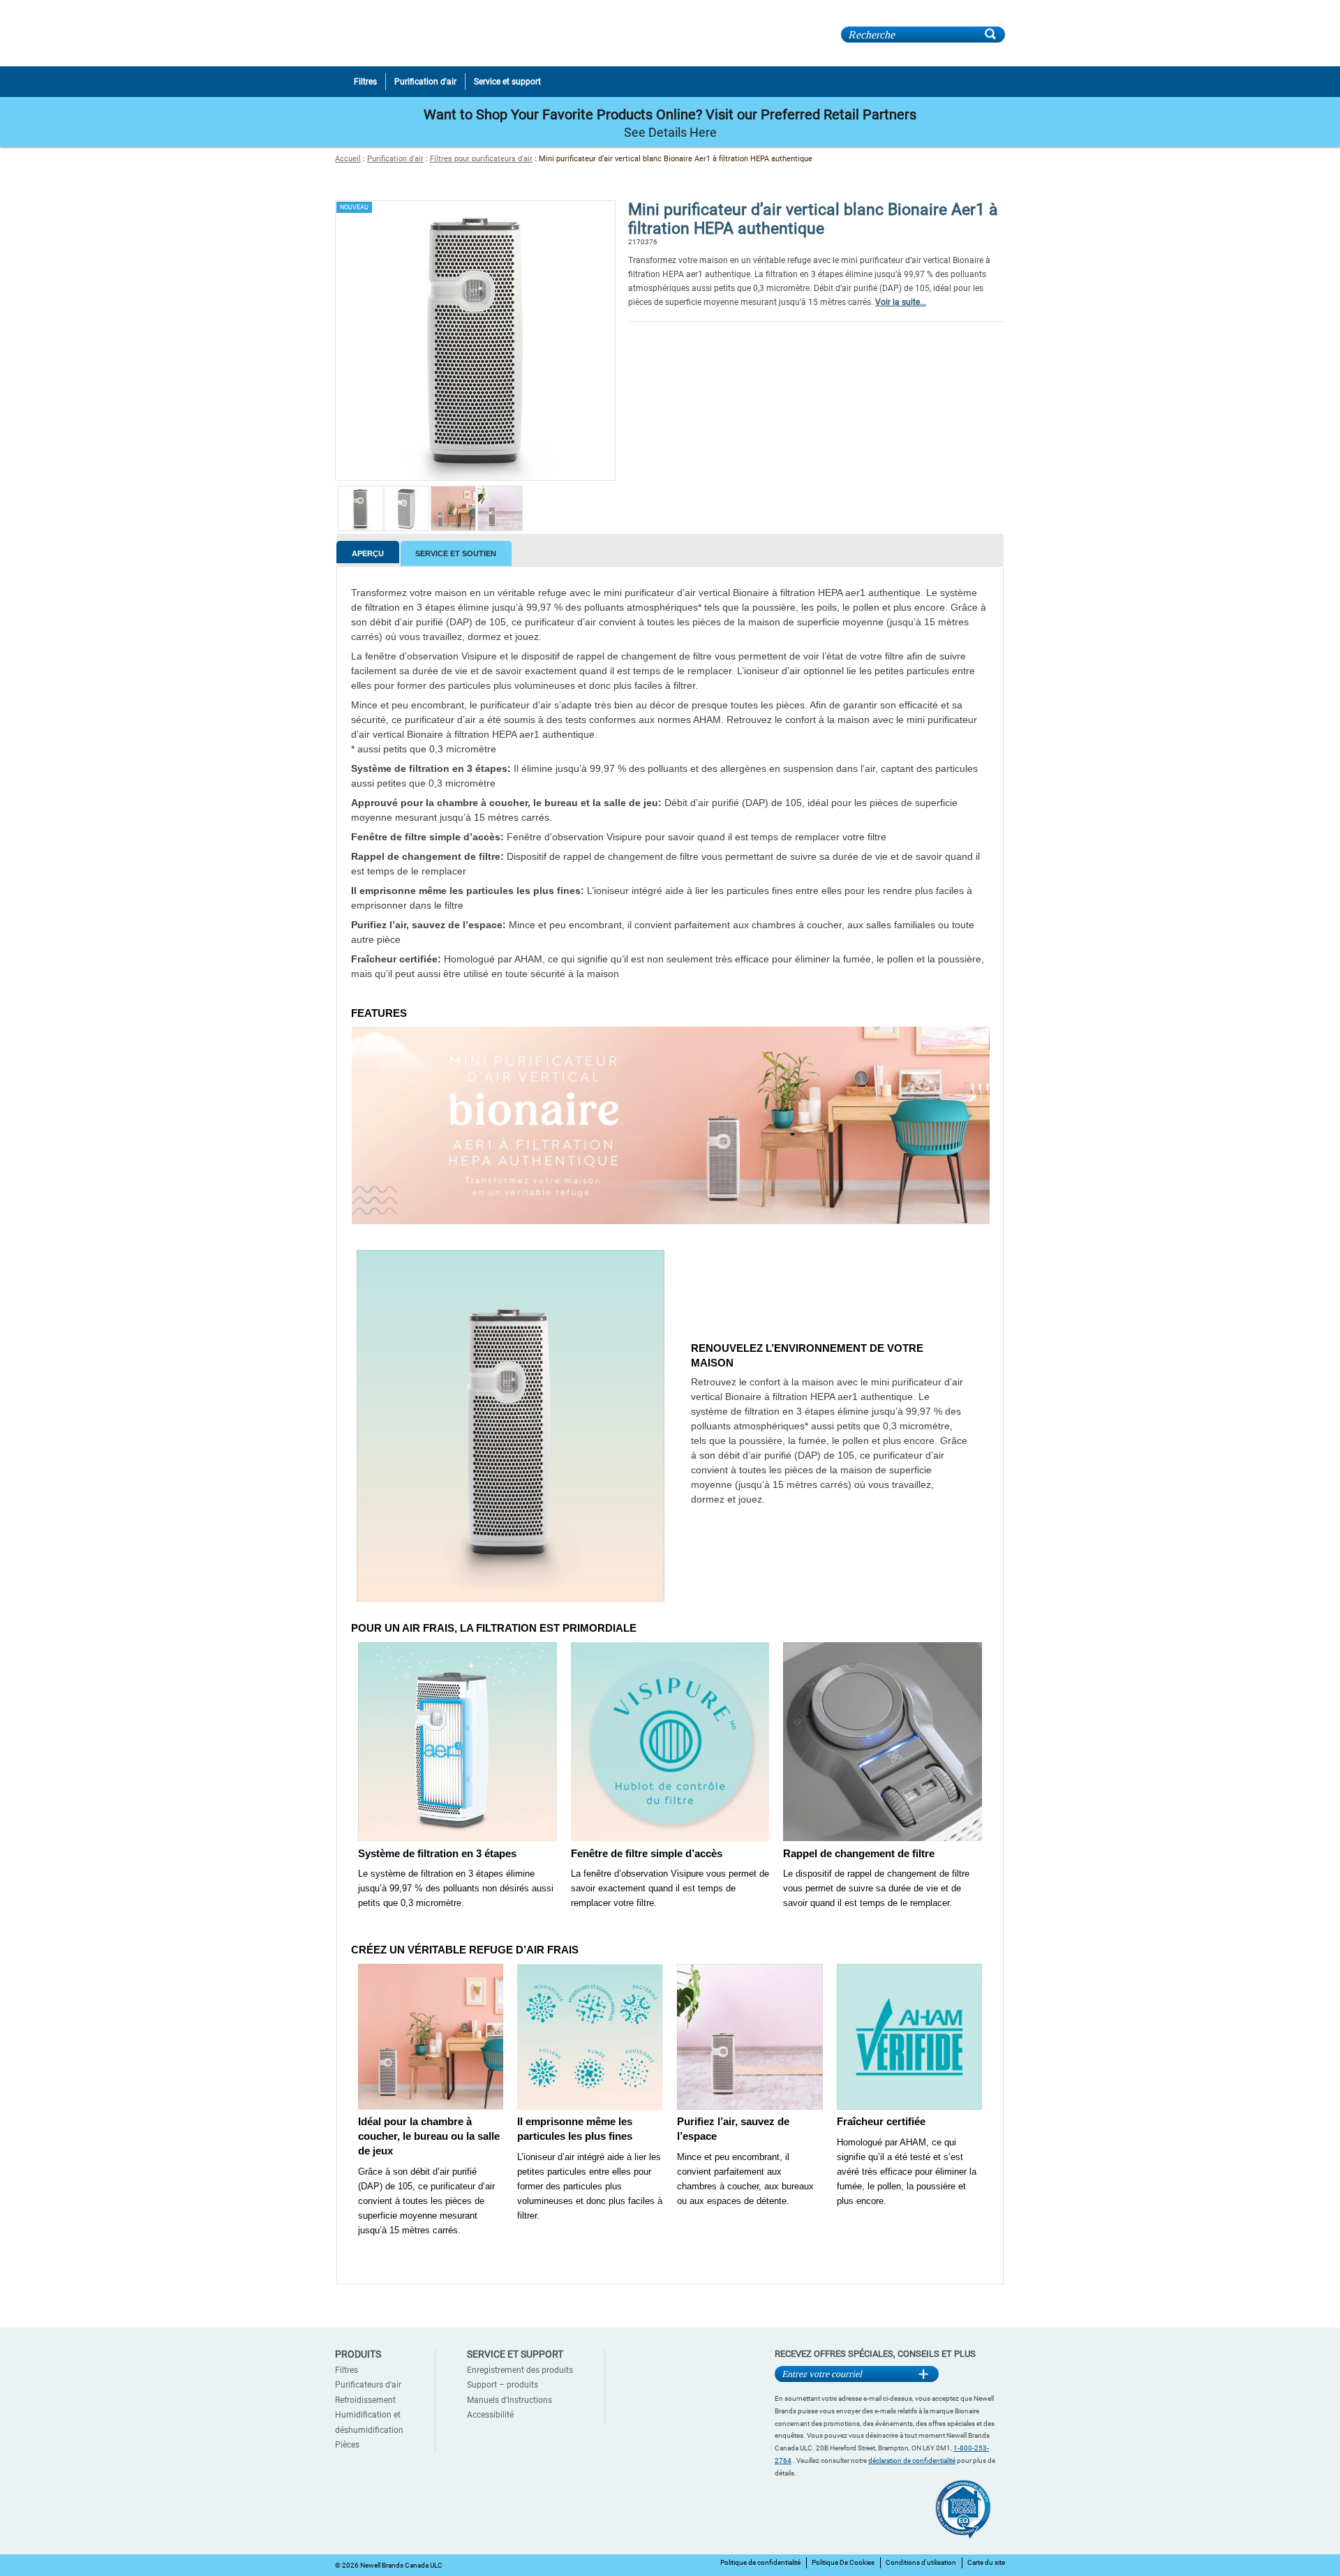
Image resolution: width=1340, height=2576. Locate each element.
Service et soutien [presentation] (456, 553)
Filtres (347, 2370)
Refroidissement (365, 2400)
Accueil (348, 159)
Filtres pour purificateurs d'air (481, 159)
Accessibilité (490, 2415)
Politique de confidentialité (760, 2562)
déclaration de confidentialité (912, 2460)
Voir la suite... (901, 302)
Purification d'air (395, 159)
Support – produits (502, 2385)
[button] (360, 529)
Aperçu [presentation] (368, 553)
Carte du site (986, 2562)
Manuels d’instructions (509, 2400)
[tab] (368, 552)
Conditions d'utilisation (921, 2562)
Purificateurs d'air (368, 2385)
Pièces (347, 2445)
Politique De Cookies (843, 2562)
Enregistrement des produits (520, 2370)
